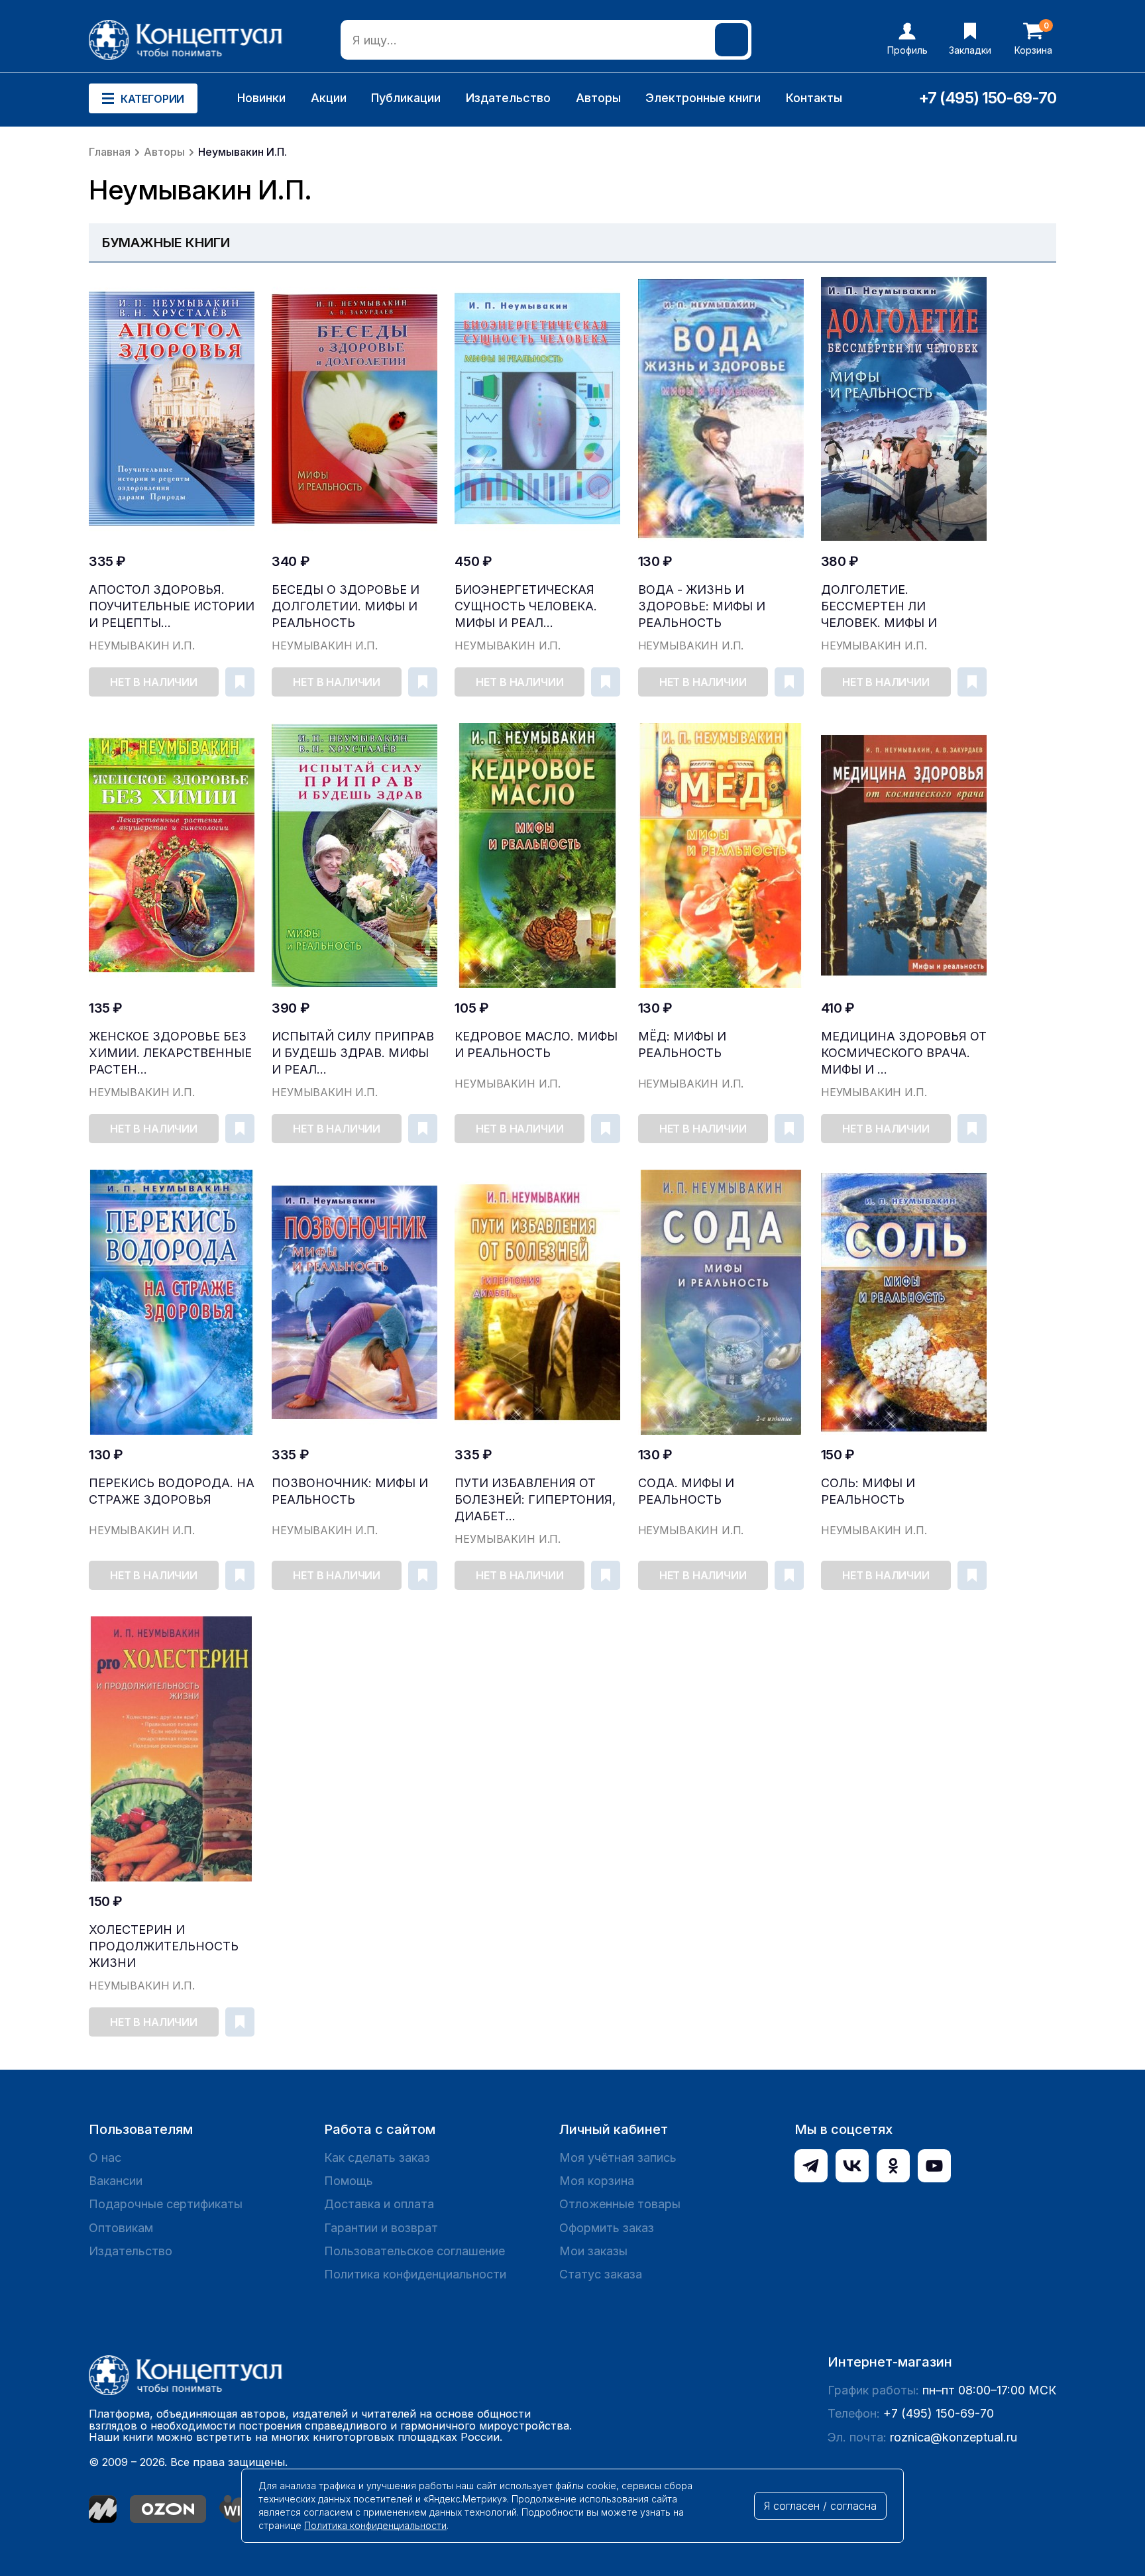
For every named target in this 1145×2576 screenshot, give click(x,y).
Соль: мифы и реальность (868, 1491)
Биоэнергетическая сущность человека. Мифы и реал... (526, 606)
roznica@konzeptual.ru (954, 2437)
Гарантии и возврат (381, 2228)
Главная (110, 152)
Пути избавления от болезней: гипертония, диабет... (535, 1499)
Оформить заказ (607, 2228)
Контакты (814, 98)
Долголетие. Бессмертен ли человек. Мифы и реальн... (879, 607)
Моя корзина (597, 2181)
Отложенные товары (620, 2204)
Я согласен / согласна (820, 2506)
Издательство (508, 98)
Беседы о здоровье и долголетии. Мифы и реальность (346, 606)
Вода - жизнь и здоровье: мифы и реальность (702, 606)
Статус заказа (601, 2274)
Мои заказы (593, 2251)
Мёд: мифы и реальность (682, 1044)
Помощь (349, 2181)
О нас (105, 2157)
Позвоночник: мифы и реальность (350, 1491)
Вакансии (116, 2181)
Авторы (598, 98)
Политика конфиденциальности (415, 2274)
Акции (329, 98)
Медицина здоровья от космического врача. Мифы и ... (904, 1053)
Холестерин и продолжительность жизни (164, 1946)
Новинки (261, 98)
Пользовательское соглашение (414, 2251)
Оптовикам (121, 2228)
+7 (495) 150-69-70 (987, 98)
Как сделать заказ (377, 2157)
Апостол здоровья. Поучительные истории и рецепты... (172, 606)
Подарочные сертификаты (166, 2204)
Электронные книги (703, 98)
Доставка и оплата (379, 2204)
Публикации (406, 98)
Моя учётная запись (618, 2157)
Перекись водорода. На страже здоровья (172, 1491)
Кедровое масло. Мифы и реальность (536, 1044)
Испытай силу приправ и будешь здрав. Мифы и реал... (353, 1053)
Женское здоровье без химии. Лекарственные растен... (170, 1053)
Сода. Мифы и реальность (686, 1491)
